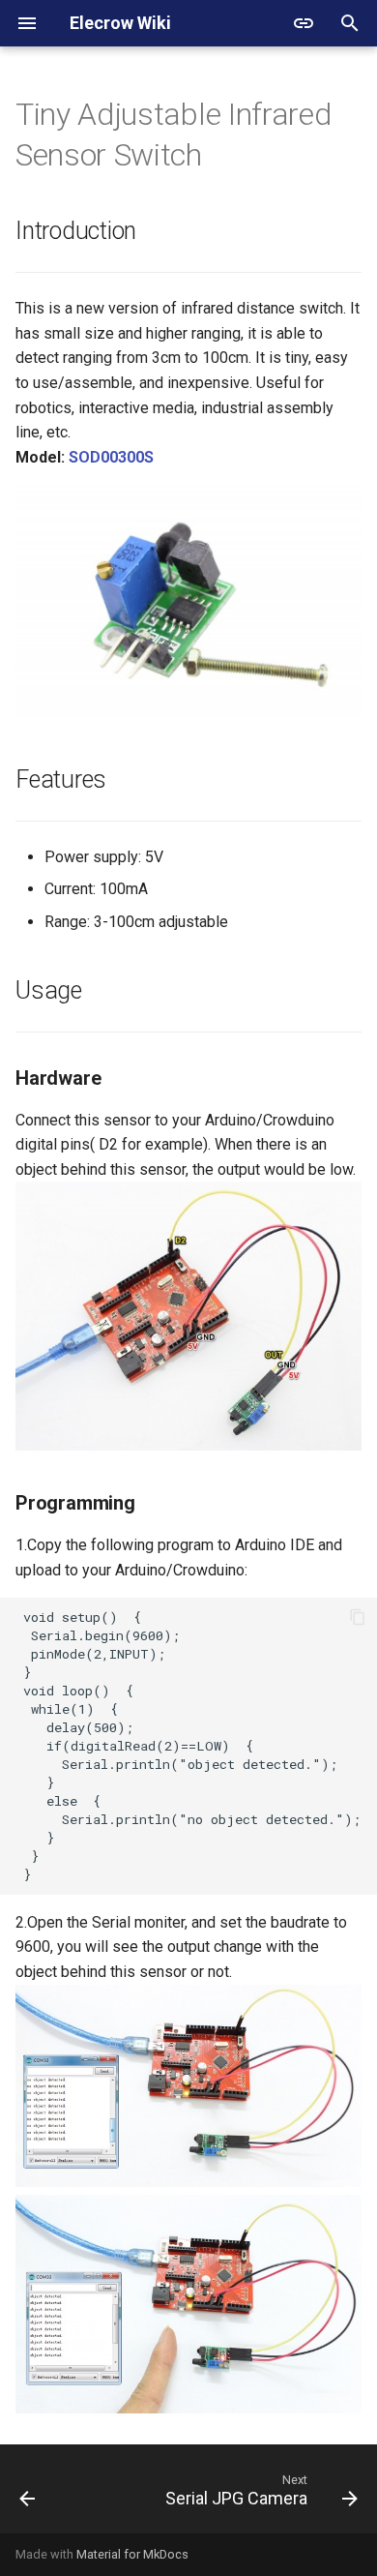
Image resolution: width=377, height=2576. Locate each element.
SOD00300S (111, 457)
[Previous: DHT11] (28, 2495)
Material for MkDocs (132, 2554)
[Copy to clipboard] (358, 1617)
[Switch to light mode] (304, 23)
